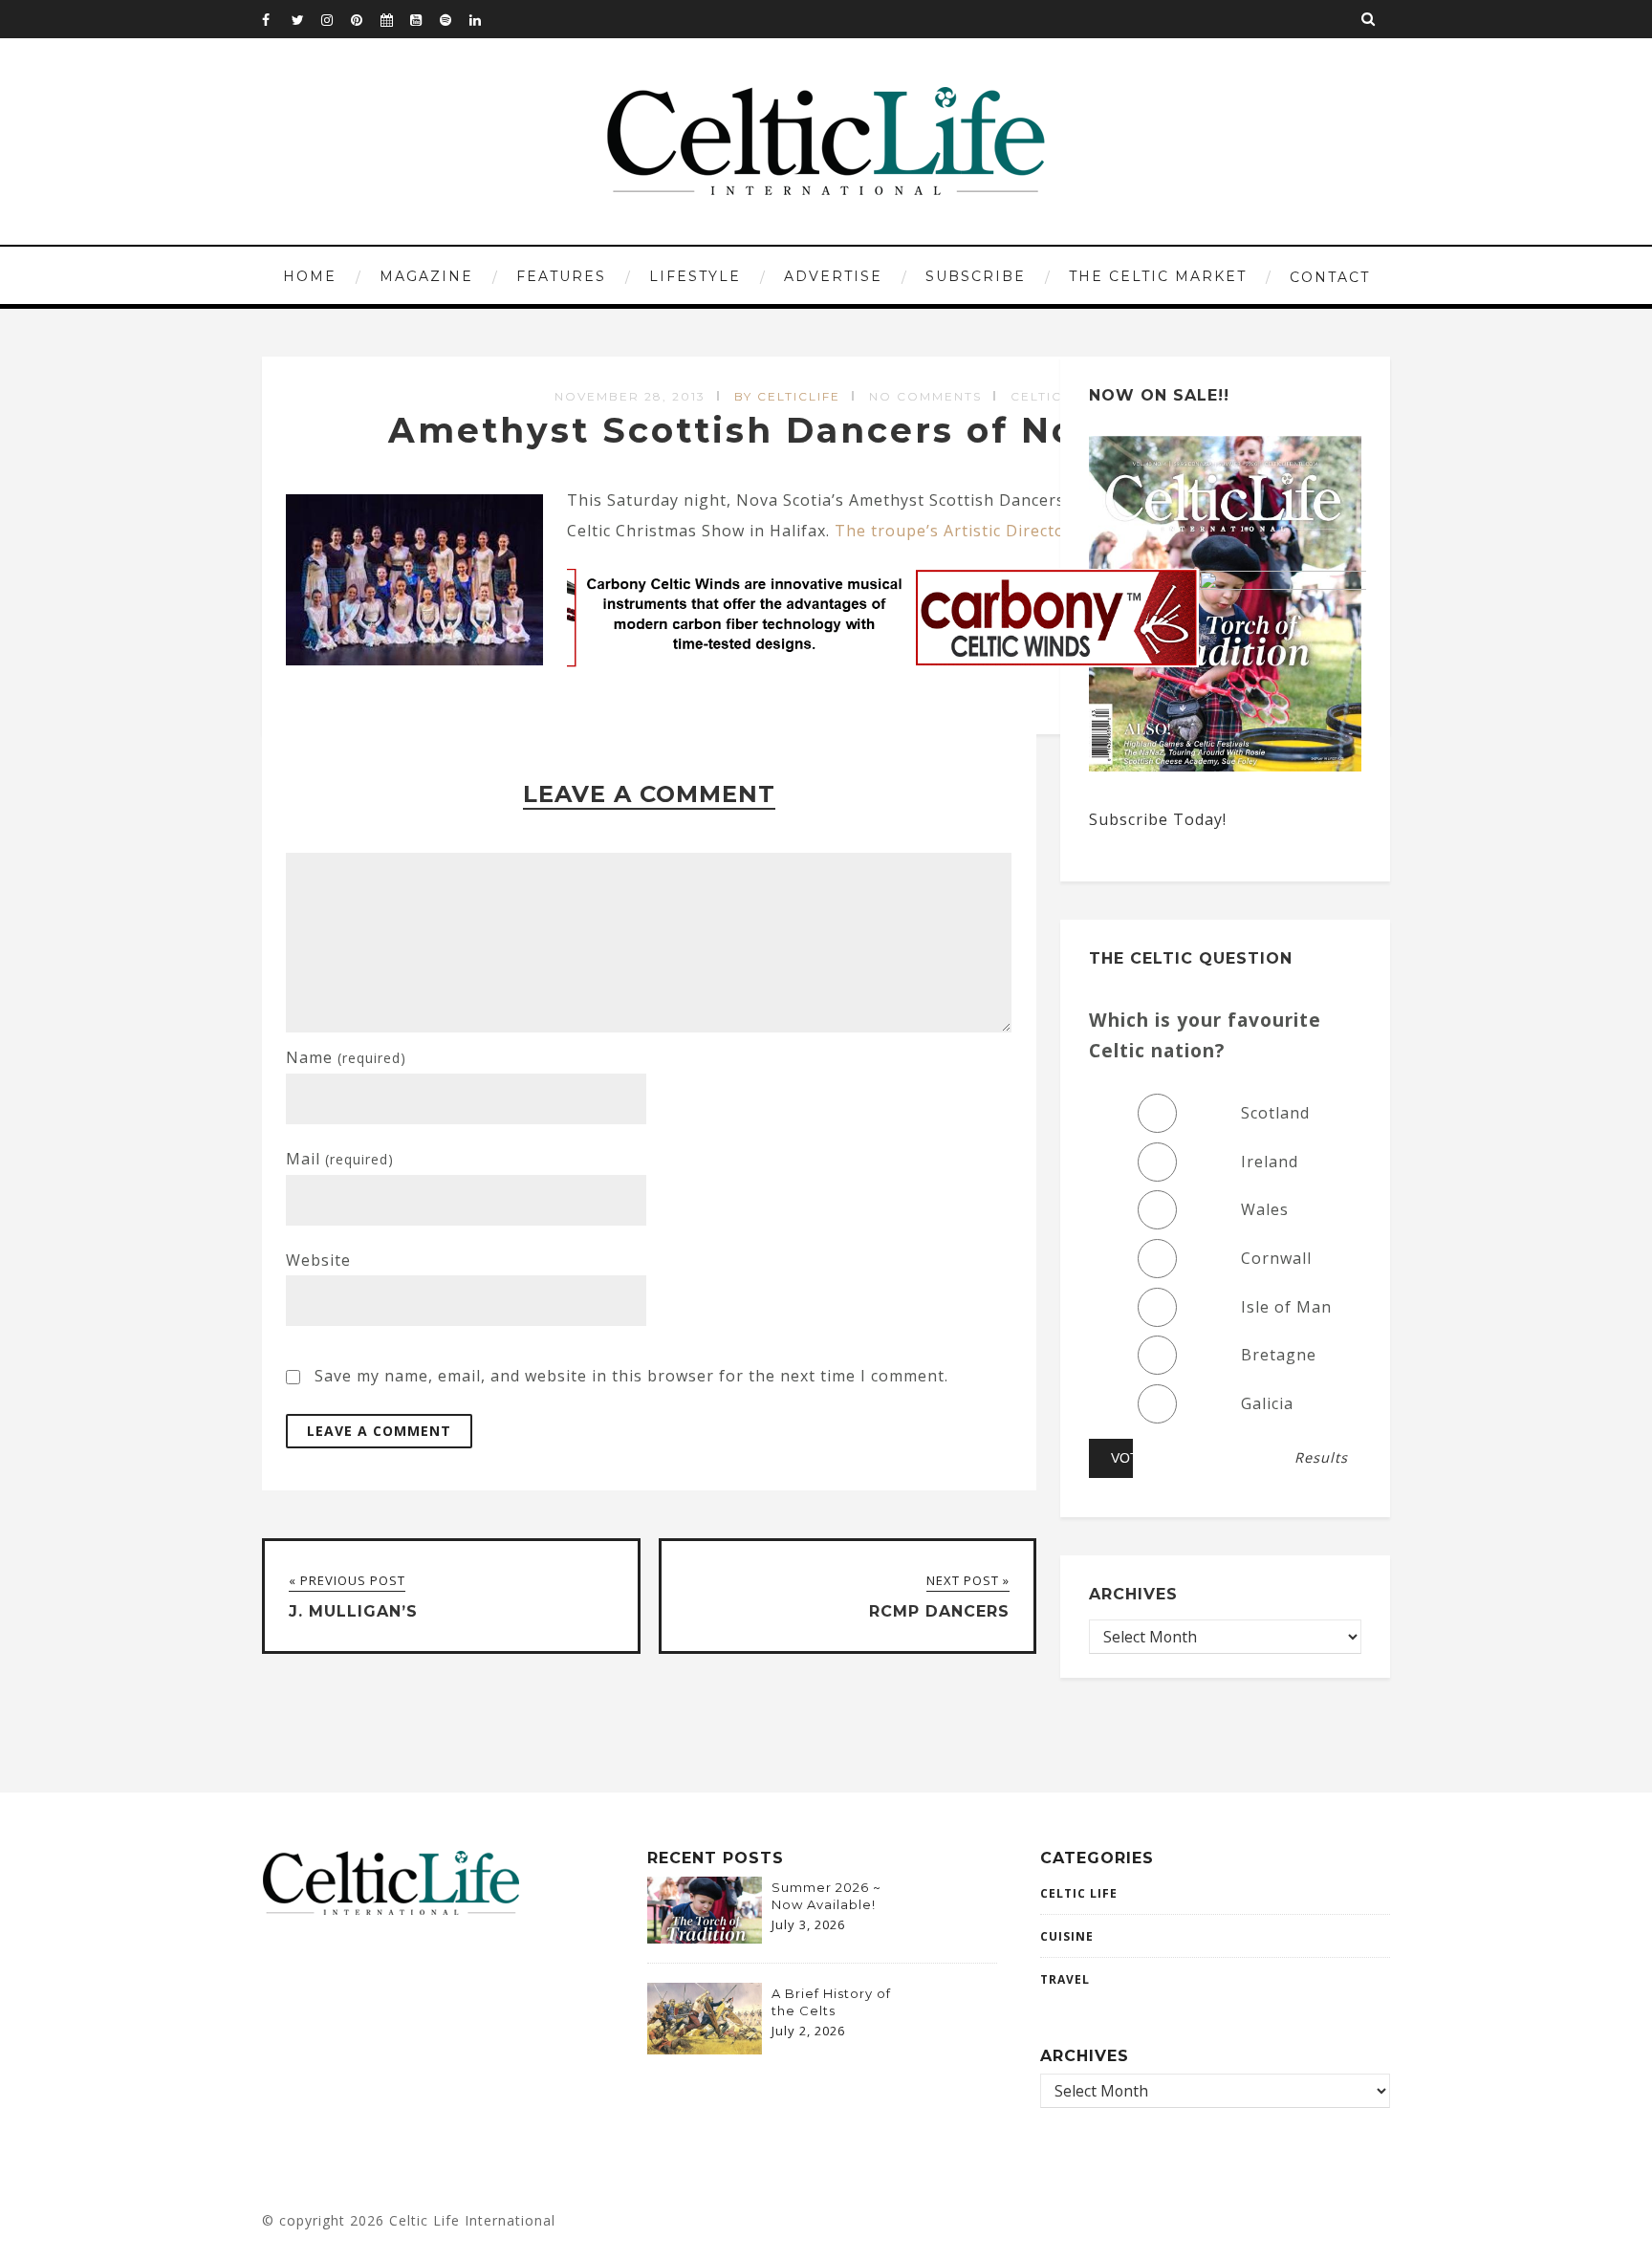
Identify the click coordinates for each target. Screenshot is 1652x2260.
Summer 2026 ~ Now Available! (826, 1896)
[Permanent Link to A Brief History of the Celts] (705, 2049)
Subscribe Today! (1158, 819)
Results (1321, 1458)
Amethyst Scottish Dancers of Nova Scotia (826, 430)
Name (346, 1057)
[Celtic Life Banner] (967, 584)
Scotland (1275, 1113)
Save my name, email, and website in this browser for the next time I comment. (631, 1376)
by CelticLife (787, 396)
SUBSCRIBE (976, 276)
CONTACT (1330, 277)
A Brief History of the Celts (831, 2002)
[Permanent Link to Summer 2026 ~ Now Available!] (705, 1938)
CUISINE (1067, 1936)
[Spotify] (454, 19)
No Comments (925, 396)
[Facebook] (276, 19)
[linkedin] (484, 19)
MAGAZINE (426, 276)
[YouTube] (424, 19)
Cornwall (1276, 1258)
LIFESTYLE (695, 276)
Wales (1265, 1209)
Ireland (1270, 1162)
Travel (1065, 1979)
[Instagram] (336, 19)
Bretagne (1279, 1355)
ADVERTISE (833, 276)
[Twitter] (306, 19)
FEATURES (561, 276)
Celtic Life (1079, 1893)
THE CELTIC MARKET (1158, 276)
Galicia (1267, 1403)
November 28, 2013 (630, 396)
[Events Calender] (395, 19)
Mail (340, 1159)
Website (318, 1260)
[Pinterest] (365, 19)
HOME (310, 276)
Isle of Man (1286, 1307)
